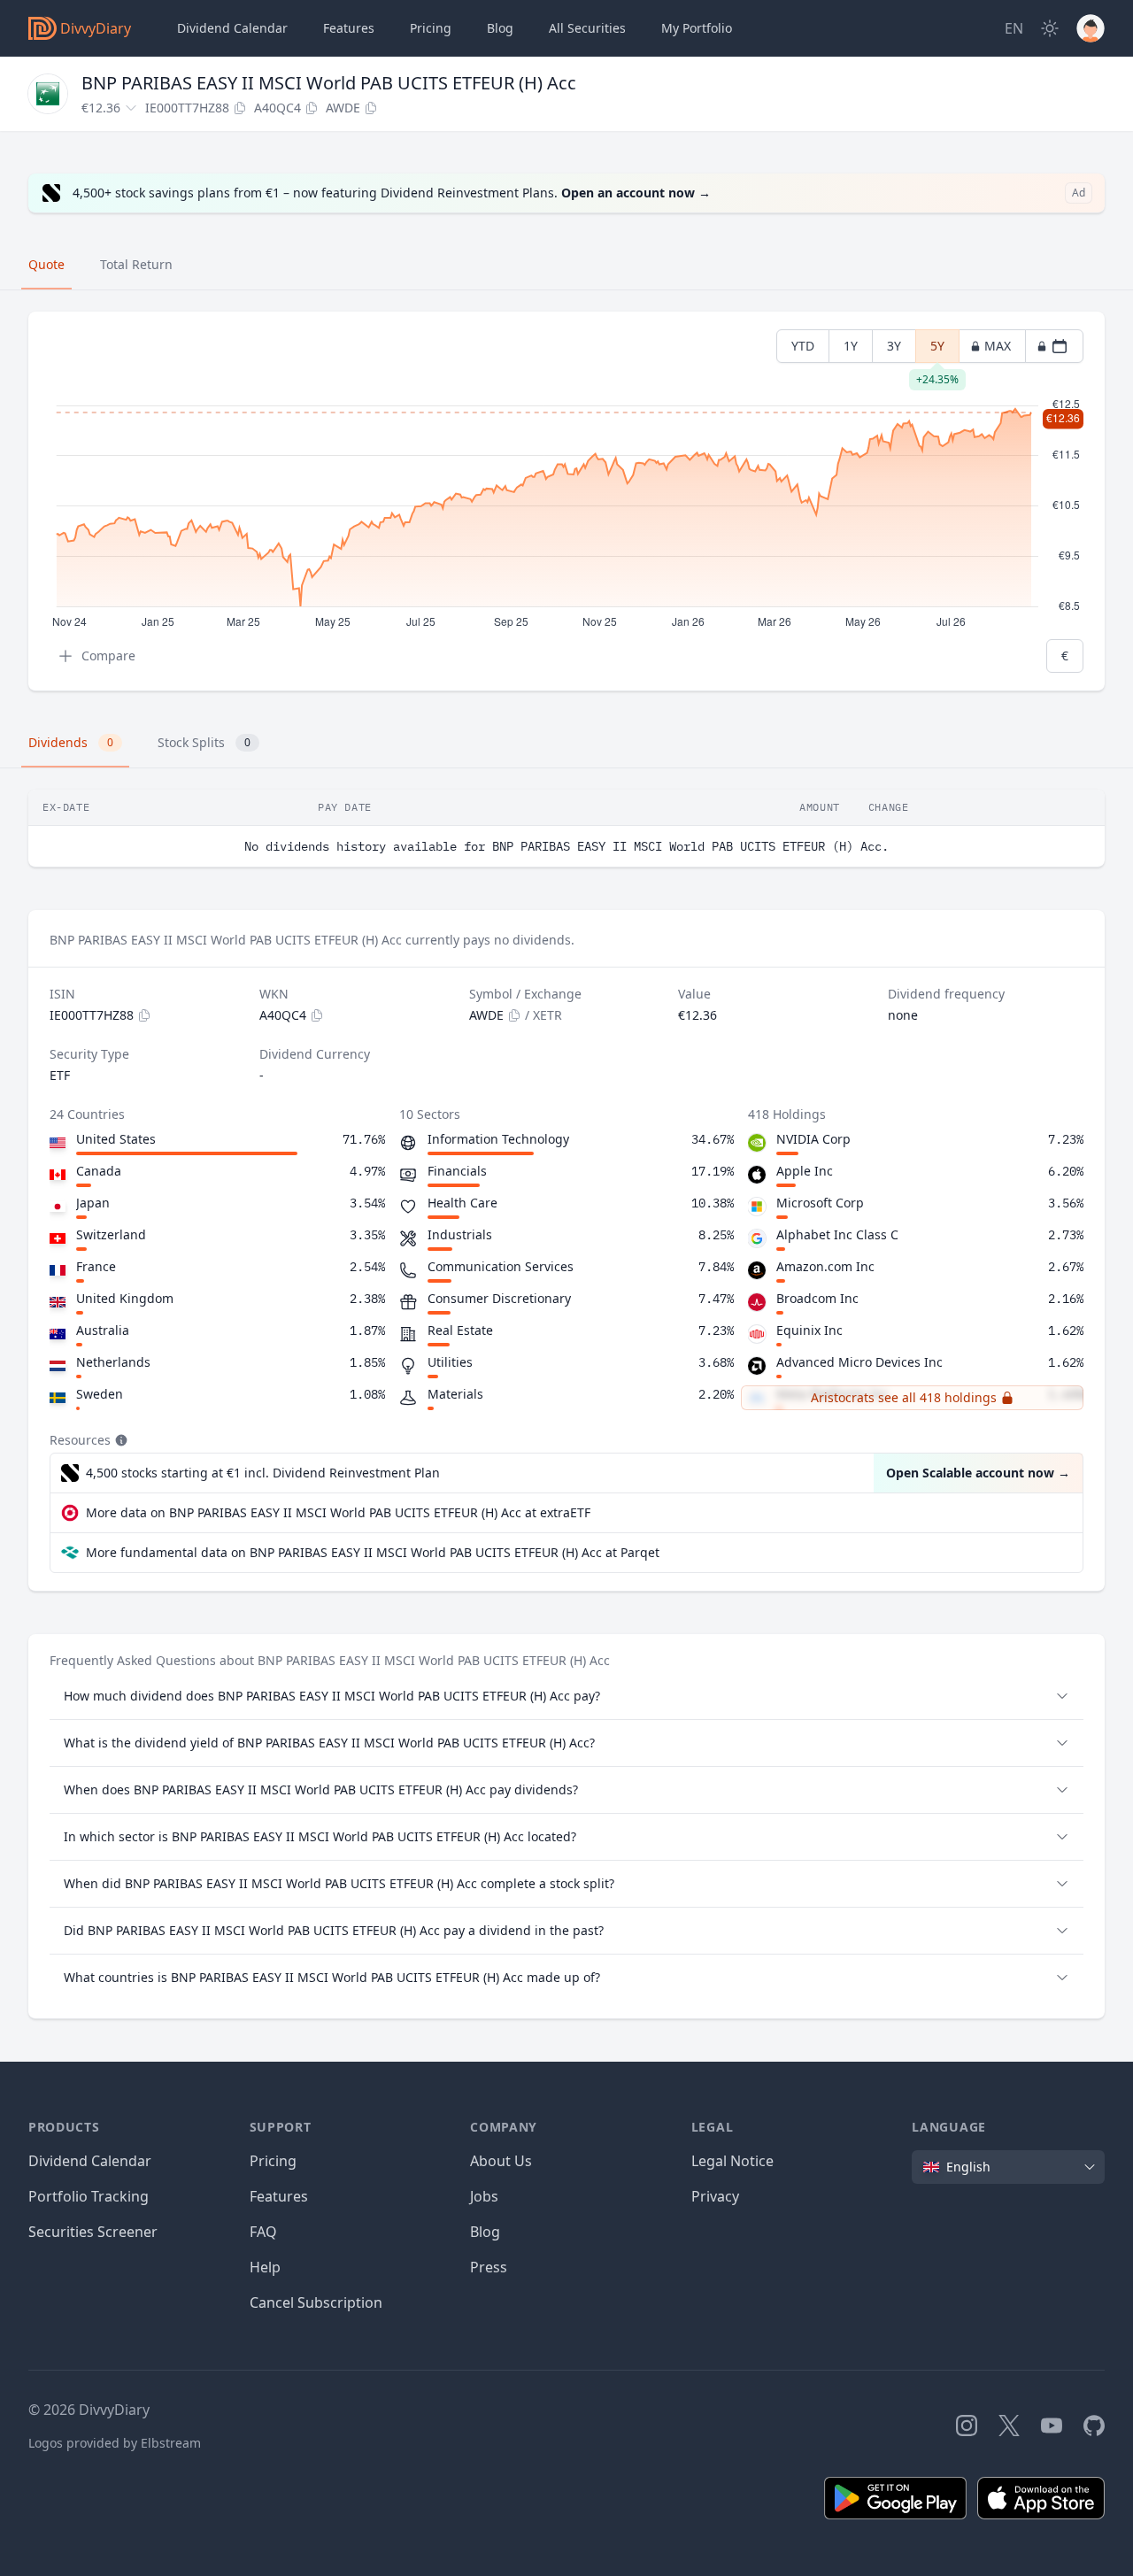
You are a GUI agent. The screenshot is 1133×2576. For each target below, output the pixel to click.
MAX (998, 346)
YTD (803, 346)
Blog (485, 2232)
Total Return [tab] (136, 264)
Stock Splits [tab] (204, 742)
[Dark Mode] (1050, 28)
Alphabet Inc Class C (837, 1234)
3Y (894, 346)
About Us (501, 2161)
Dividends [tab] (71, 742)
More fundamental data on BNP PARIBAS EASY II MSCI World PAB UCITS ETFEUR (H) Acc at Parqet (373, 1552)
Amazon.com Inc (825, 1266)
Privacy (715, 2196)
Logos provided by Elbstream (115, 2443)
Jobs (484, 2196)
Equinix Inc (809, 1330)
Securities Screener (93, 2232)
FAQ (263, 2232)
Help (265, 2267)
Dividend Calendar (232, 28)
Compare (108, 656)
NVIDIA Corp (813, 1139)
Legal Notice (732, 2161)
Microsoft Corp (820, 1203)
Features (349, 28)
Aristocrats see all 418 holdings (904, 1397)
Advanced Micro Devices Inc (859, 1362)
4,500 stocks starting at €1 (263, 1473)
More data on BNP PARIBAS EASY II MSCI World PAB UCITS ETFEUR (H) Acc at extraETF (338, 1512)
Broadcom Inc (817, 1298)
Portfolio (697, 28)
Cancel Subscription (316, 2302)
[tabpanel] (566, 501)
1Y (851, 346)
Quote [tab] (46, 264)
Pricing (431, 28)
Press (489, 2267)
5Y (937, 350)
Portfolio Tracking (89, 2196)
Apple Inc (805, 1171)
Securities (587, 28)
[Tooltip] (119, 1440)
